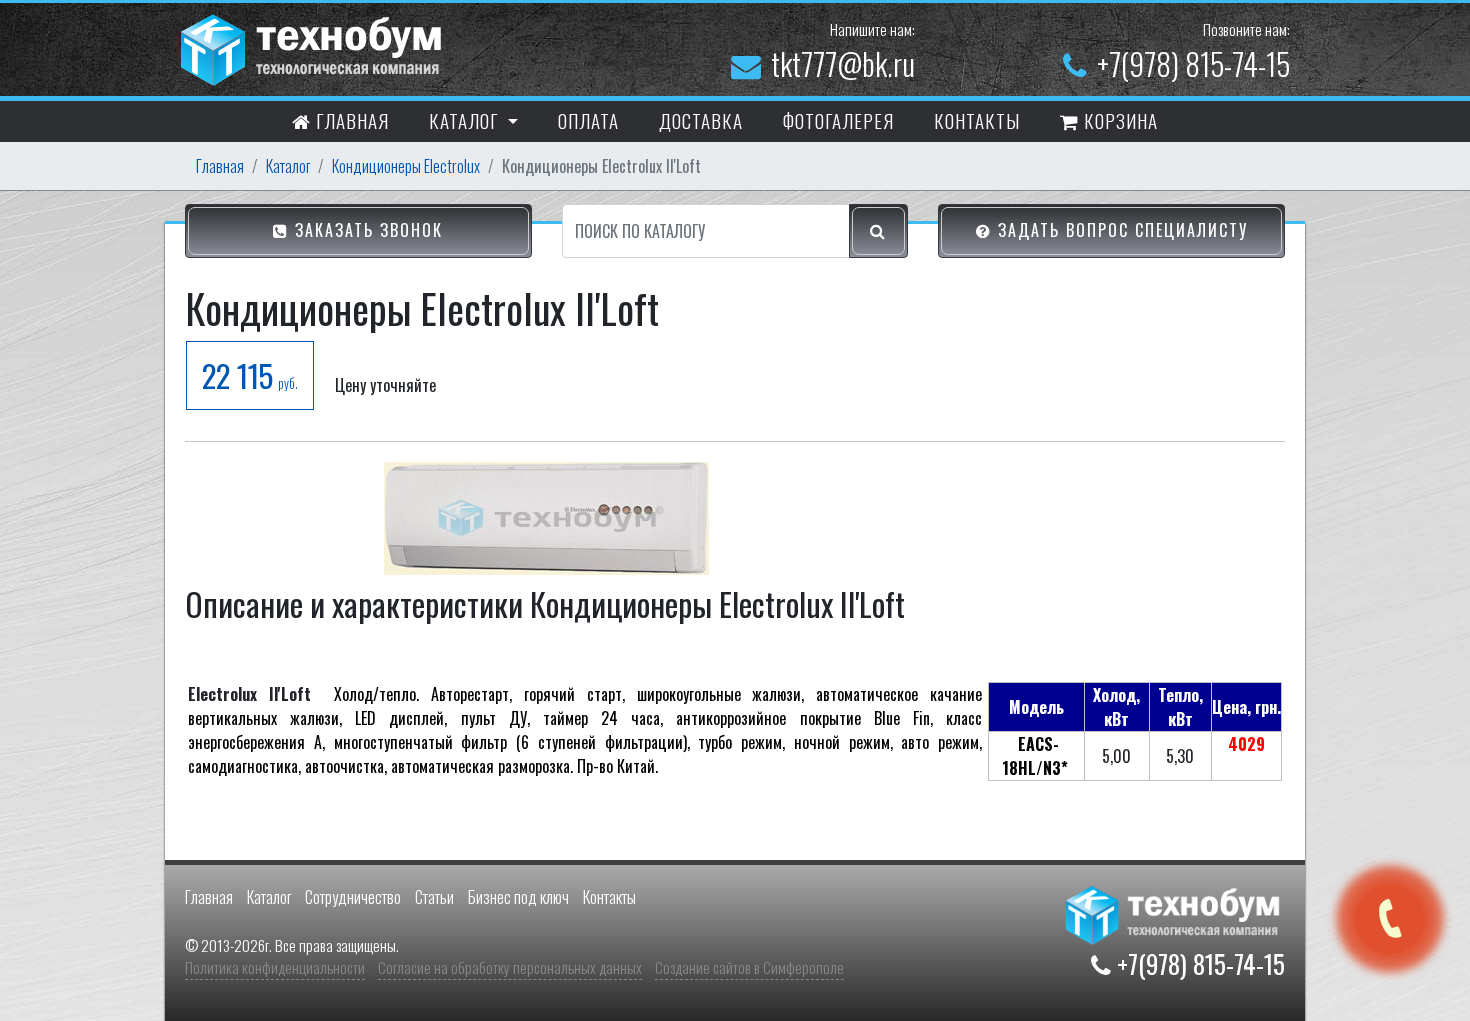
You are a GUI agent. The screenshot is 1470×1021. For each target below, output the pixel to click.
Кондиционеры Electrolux (406, 166)
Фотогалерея (838, 120)
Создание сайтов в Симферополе (749, 967)
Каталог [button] (466, 120)
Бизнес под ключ (518, 897)
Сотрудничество (353, 897)
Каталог (288, 166)
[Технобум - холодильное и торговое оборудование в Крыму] (314, 47)
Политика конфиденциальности (275, 967)
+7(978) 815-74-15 (1193, 63)
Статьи (434, 897)
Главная (350, 120)
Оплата (588, 120)
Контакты (609, 897)
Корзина (1118, 120)
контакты (977, 120)
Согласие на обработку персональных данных (510, 967)
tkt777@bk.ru (843, 63)
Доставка (701, 120)
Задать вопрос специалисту (1120, 230)
